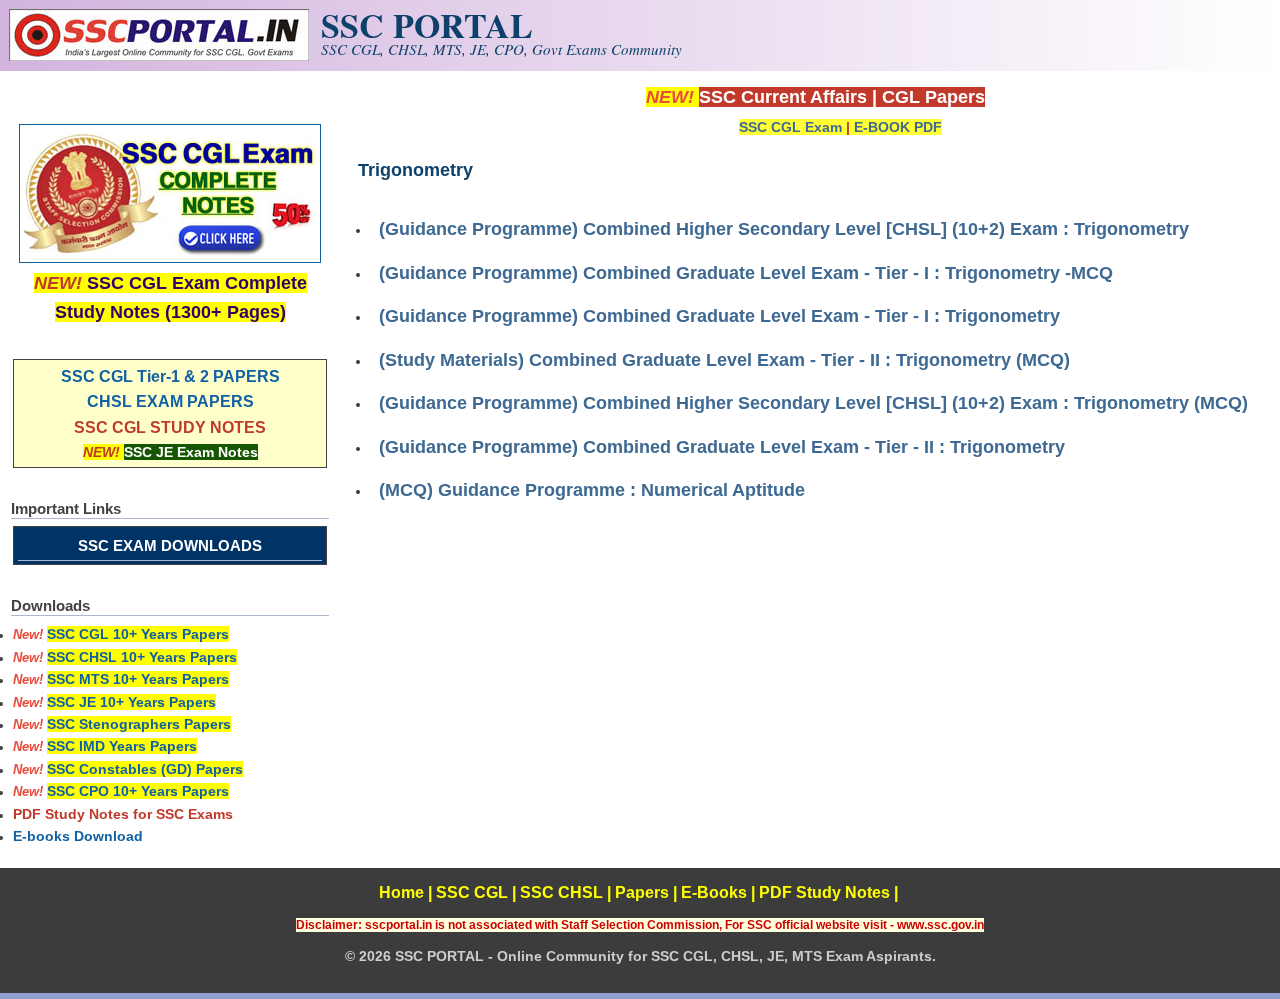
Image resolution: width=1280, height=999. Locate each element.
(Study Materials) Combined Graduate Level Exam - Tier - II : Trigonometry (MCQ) (724, 360)
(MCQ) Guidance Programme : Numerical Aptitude (592, 490)
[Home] (159, 56)
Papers (642, 892)
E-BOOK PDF (898, 127)
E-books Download (78, 836)
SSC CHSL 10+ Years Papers (142, 657)
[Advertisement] (815, 660)
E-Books (714, 892)
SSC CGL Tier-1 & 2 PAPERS (170, 376)
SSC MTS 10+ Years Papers (138, 679)
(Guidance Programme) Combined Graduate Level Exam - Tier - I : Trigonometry (719, 316)
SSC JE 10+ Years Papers (131, 702)
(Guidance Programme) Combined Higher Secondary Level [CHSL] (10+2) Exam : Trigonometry (784, 229)
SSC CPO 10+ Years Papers (138, 791)
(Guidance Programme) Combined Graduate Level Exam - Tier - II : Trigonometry (722, 447)
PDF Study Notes (824, 892)
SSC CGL (472, 892)
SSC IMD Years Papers (122, 746)
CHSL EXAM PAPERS (170, 401)
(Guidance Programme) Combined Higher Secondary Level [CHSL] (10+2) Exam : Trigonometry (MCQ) (813, 403)
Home (401, 892)
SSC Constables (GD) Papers (145, 769)
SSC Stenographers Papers (139, 724)
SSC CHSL (561, 892)
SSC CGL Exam (790, 127)
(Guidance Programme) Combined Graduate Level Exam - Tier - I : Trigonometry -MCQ (746, 273)
